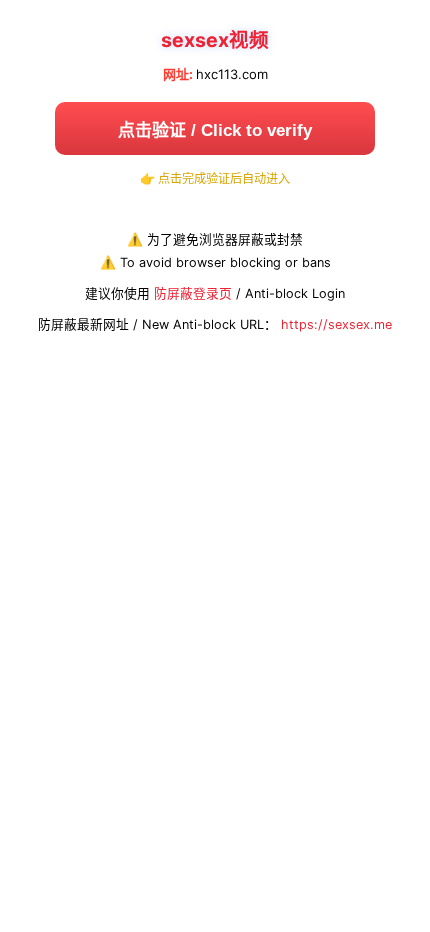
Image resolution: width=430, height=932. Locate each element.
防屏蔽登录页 (193, 293)
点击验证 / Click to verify (215, 130)
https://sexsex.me (336, 324)
